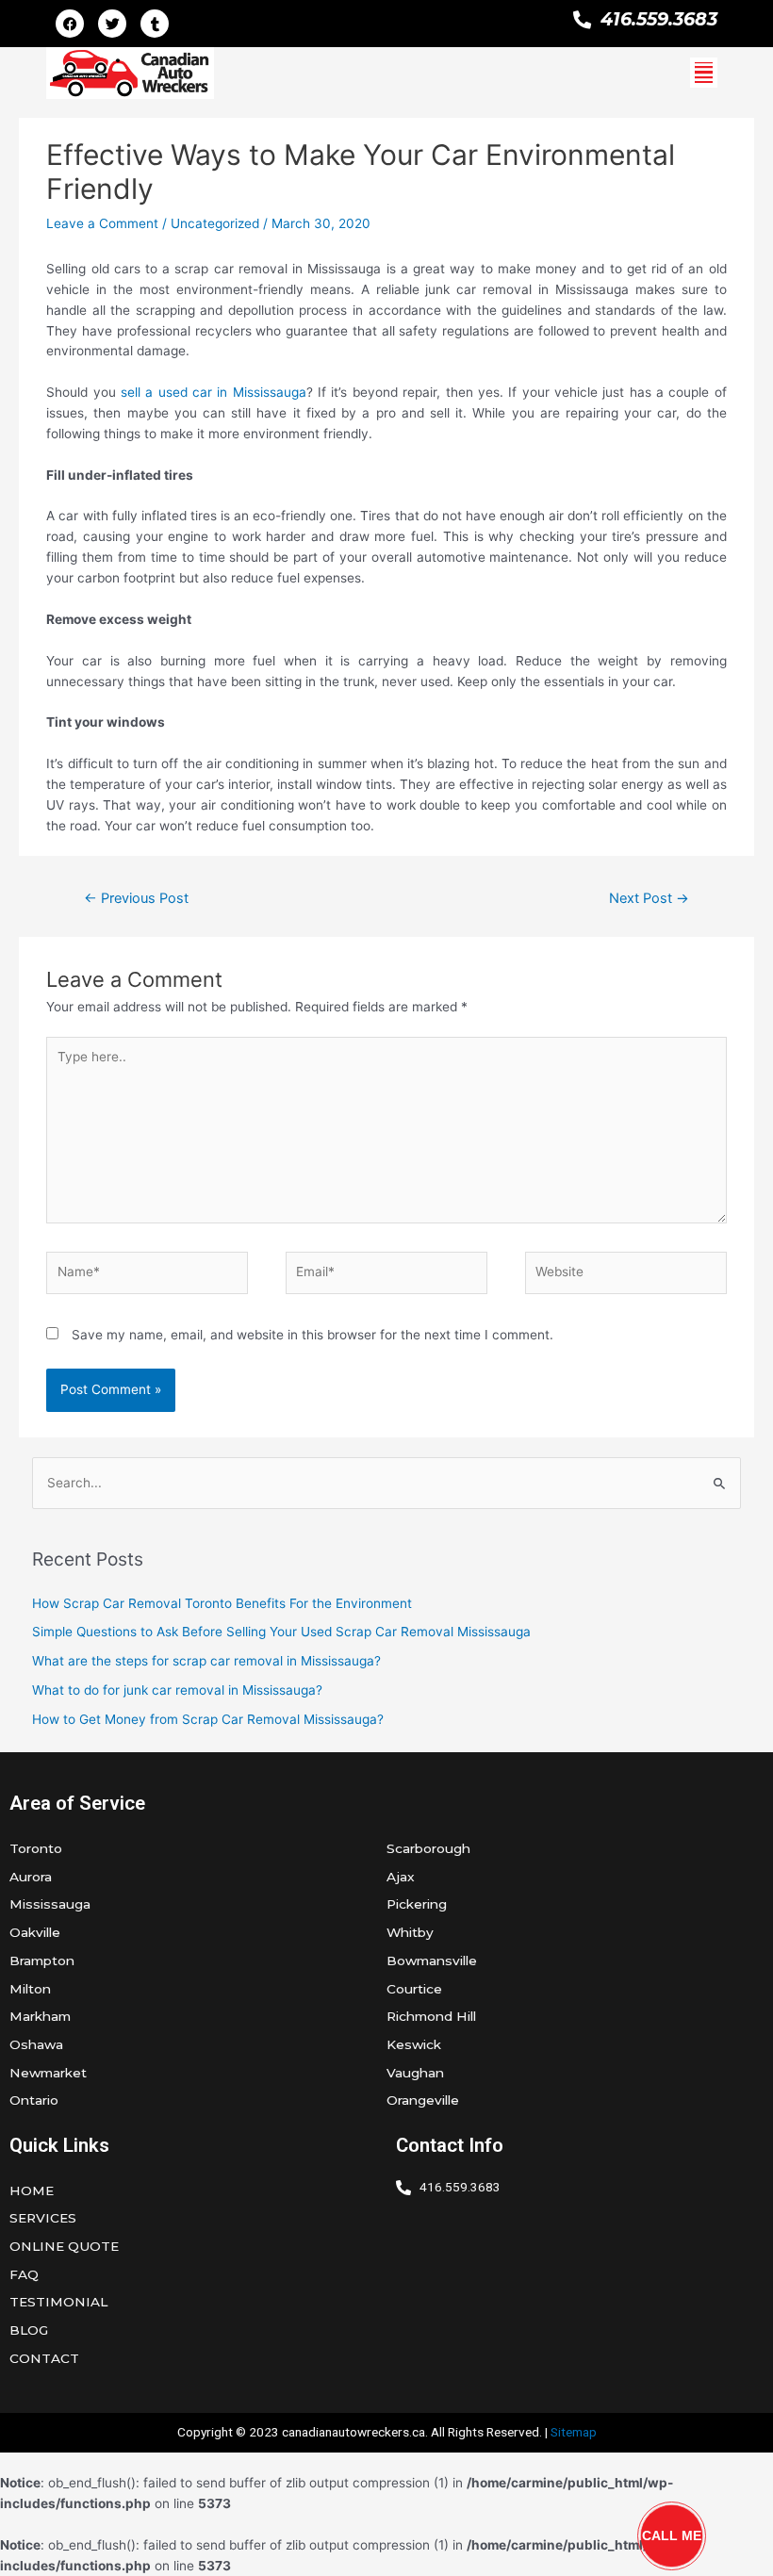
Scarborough (428, 1848)
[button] (704, 73)
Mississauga (50, 1904)
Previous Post (136, 898)
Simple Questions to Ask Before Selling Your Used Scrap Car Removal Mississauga (281, 1632)
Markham (40, 2016)
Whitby (410, 1932)
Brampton (42, 1961)
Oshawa (36, 2044)
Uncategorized (215, 223)
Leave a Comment (102, 223)
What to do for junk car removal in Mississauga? (177, 1690)
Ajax (401, 1877)
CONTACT (44, 2358)
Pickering (417, 1904)
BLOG (29, 2330)
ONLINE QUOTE (64, 2246)
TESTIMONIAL (58, 2302)
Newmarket (48, 2073)
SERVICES (43, 2218)
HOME (32, 2190)
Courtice (414, 1989)
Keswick (414, 2044)
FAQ (24, 2274)
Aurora (31, 1877)
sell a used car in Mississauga (214, 392)
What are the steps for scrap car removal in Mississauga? (206, 1661)
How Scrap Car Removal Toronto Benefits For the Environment (222, 1603)
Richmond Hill (431, 2016)
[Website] (626, 1276)
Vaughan (415, 2073)
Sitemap (574, 2432)
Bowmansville (432, 1961)
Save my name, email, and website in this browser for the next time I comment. (312, 1335)
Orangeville (423, 2100)
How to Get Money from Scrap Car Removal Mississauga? (208, 1719)
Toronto (36, 1848)
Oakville (35, 1932)
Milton (30, 1989)
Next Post (649, 898)
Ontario (34, 2100)
